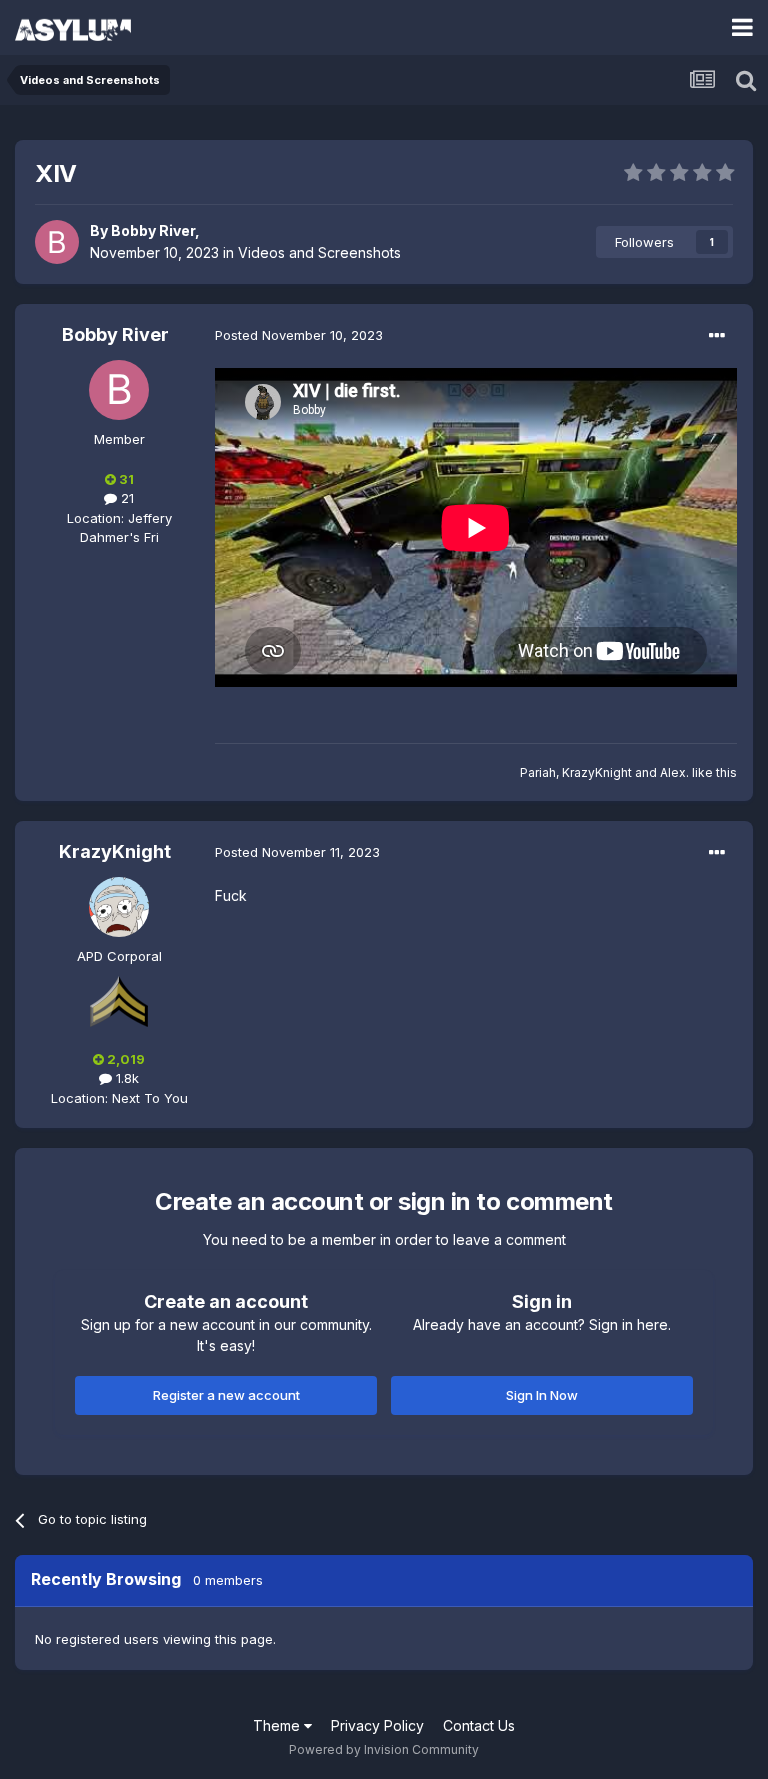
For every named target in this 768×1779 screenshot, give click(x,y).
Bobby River (153, 230)
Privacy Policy (377, 1725)
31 (125, 479)
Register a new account (226, 1395)
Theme (278, 1725)
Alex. (674, 772)
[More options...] (717, 336)
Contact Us (479, 1725)
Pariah (538, 772)
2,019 (124, 1059)
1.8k (125, 1078)
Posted (299, 335)
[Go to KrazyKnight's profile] (119, 907)
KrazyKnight (597, 772)
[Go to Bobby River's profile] (57, 242)
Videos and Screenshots (319, 252)
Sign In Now (542, 1395)
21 (125, 498)
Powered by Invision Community (384, 1749)
